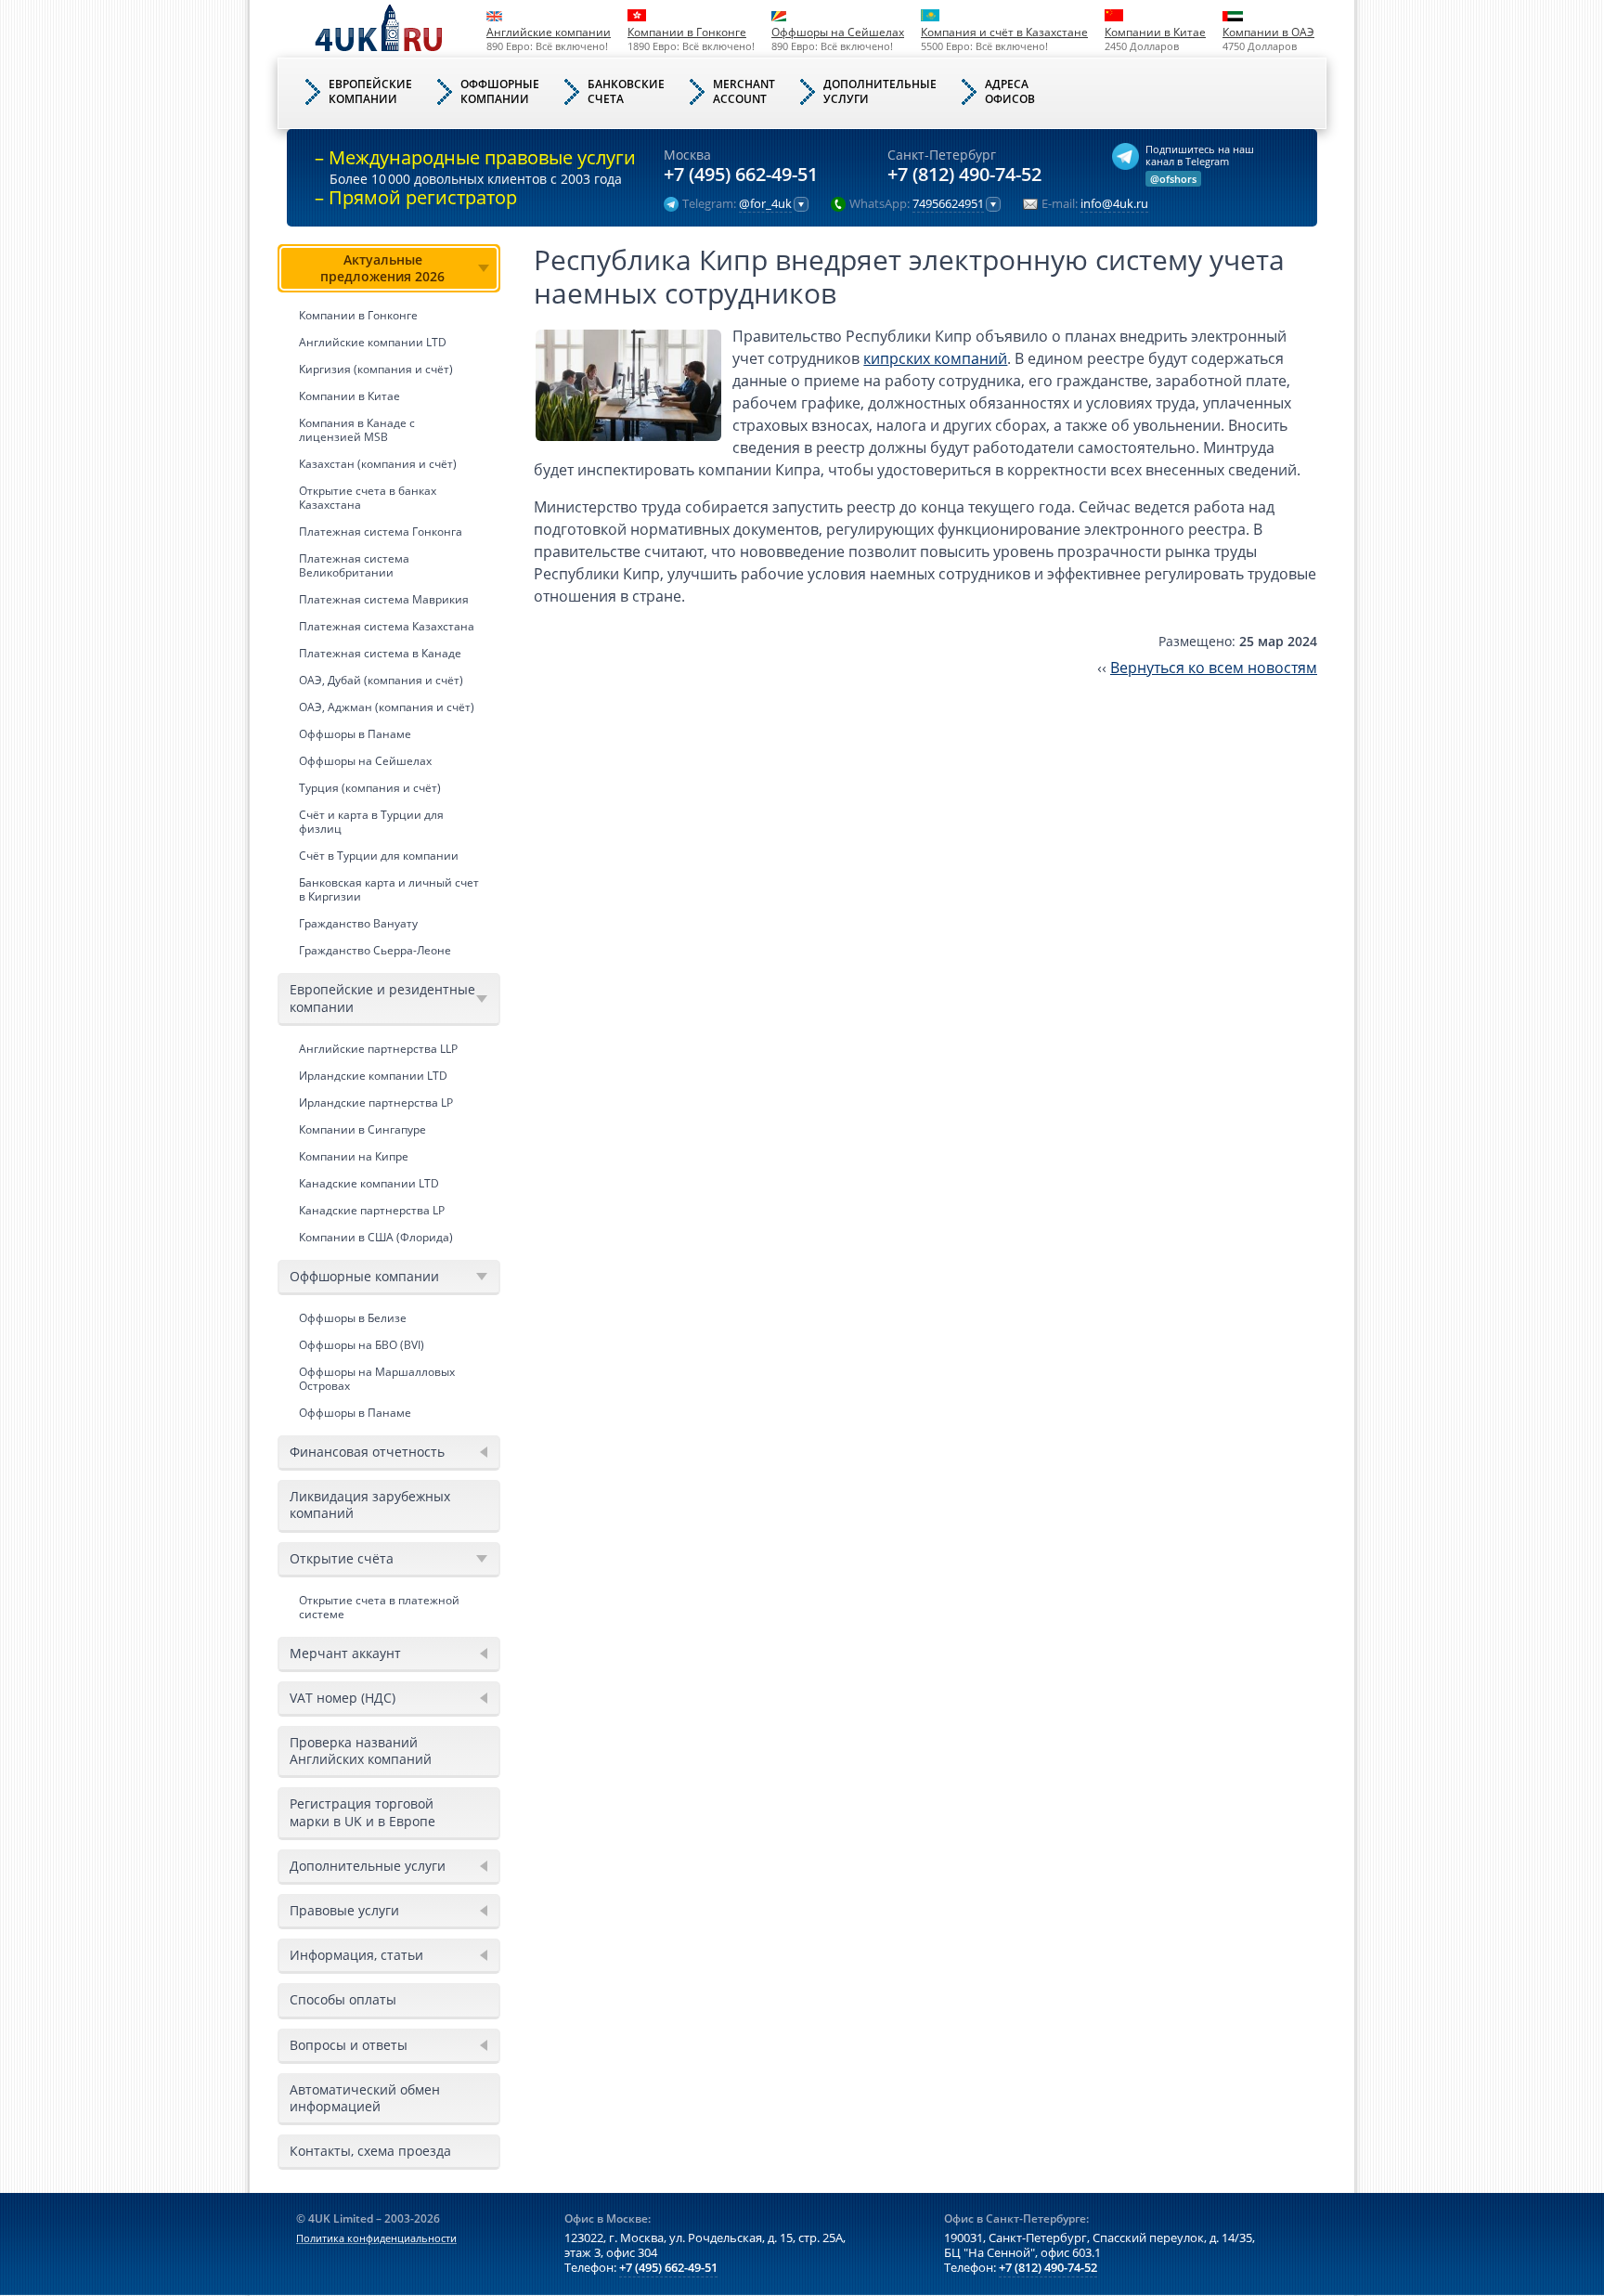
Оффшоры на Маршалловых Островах (377, 1379)
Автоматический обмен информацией (365, 2098)
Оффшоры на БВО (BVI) (362, 1345)
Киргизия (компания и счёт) (376, 369)
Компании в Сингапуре (362, 1129)
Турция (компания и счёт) (370, 788)
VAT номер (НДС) (343, 1698)
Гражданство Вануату (358, 923)
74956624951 (948, 204)
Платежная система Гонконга (381, 532)
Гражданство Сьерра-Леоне (375, 950)
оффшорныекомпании (500, 91)
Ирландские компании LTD (373, 1076)
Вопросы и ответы (349, 2045)
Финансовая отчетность (367, 1452)
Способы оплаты (343, 1999)
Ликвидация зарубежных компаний (370, 1505)
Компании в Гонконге (687, 32)
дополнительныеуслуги (880, 91)
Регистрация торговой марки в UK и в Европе (362, 1812)
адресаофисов (1010, 91)
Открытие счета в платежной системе (379, 1607)
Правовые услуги (344, 1910)
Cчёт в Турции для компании (379, 856)
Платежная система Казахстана (387, 626)
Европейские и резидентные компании (382, 998)
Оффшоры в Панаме (355, 734)
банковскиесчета (626, 91)
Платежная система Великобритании (354, 565)
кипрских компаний (935, 358)
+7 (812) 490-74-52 (964, 175)
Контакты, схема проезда (370, 2151)
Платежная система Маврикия (384, 599)
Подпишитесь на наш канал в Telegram (1200, 155)
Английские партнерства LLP (378, 1049)
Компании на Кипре (354, 1156)
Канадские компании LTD (369, 1183)
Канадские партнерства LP (372, 1210)
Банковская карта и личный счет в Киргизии (389, 889)
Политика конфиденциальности (376, 2238)
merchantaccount (744, 91)
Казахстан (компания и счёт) (378, 464)
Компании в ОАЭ (1268, 32)
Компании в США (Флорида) (376, 1237)
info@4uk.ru (1114, 204)
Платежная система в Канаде (380, 653)
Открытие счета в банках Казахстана (368, 498)
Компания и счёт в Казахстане (1004, 32)
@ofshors (1173, 179)
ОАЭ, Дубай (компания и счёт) (381, 680)
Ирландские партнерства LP (376, 1103)
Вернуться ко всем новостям (1214, 668)
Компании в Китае (1155, 32)
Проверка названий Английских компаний (361, 1751)
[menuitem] (389, 604)
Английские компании (549, 32)
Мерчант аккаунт (345, 1653)
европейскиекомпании (370, 91)
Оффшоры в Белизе (353, 1318)
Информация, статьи (356, 1955)
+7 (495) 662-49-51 (741, 175)
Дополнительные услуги (368, 1866)
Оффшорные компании (364, 1276)
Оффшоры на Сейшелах (838, 32)
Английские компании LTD (373, 342)
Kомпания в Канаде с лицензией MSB (357, 430)
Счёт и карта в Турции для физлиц (371, 822)
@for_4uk (765, 204)
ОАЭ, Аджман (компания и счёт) (387, 707)
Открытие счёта (342, 1558)
